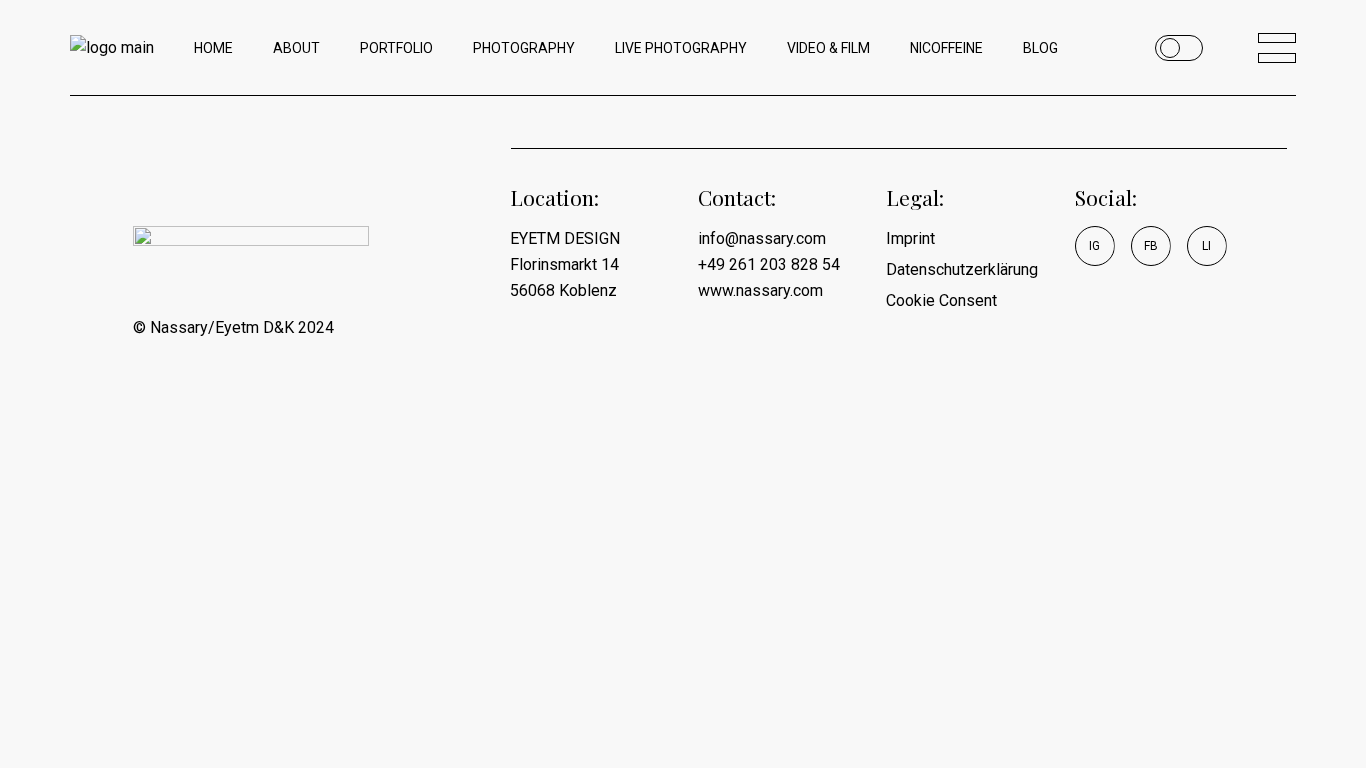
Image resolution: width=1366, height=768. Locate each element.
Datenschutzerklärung (962, 269)
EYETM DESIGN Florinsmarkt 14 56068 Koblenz (565, 264)
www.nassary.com (760, 290)
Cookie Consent (941, 300)
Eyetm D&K (254, 327)
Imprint (910, 238)
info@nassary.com (762, 238)
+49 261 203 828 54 (769, 264)
